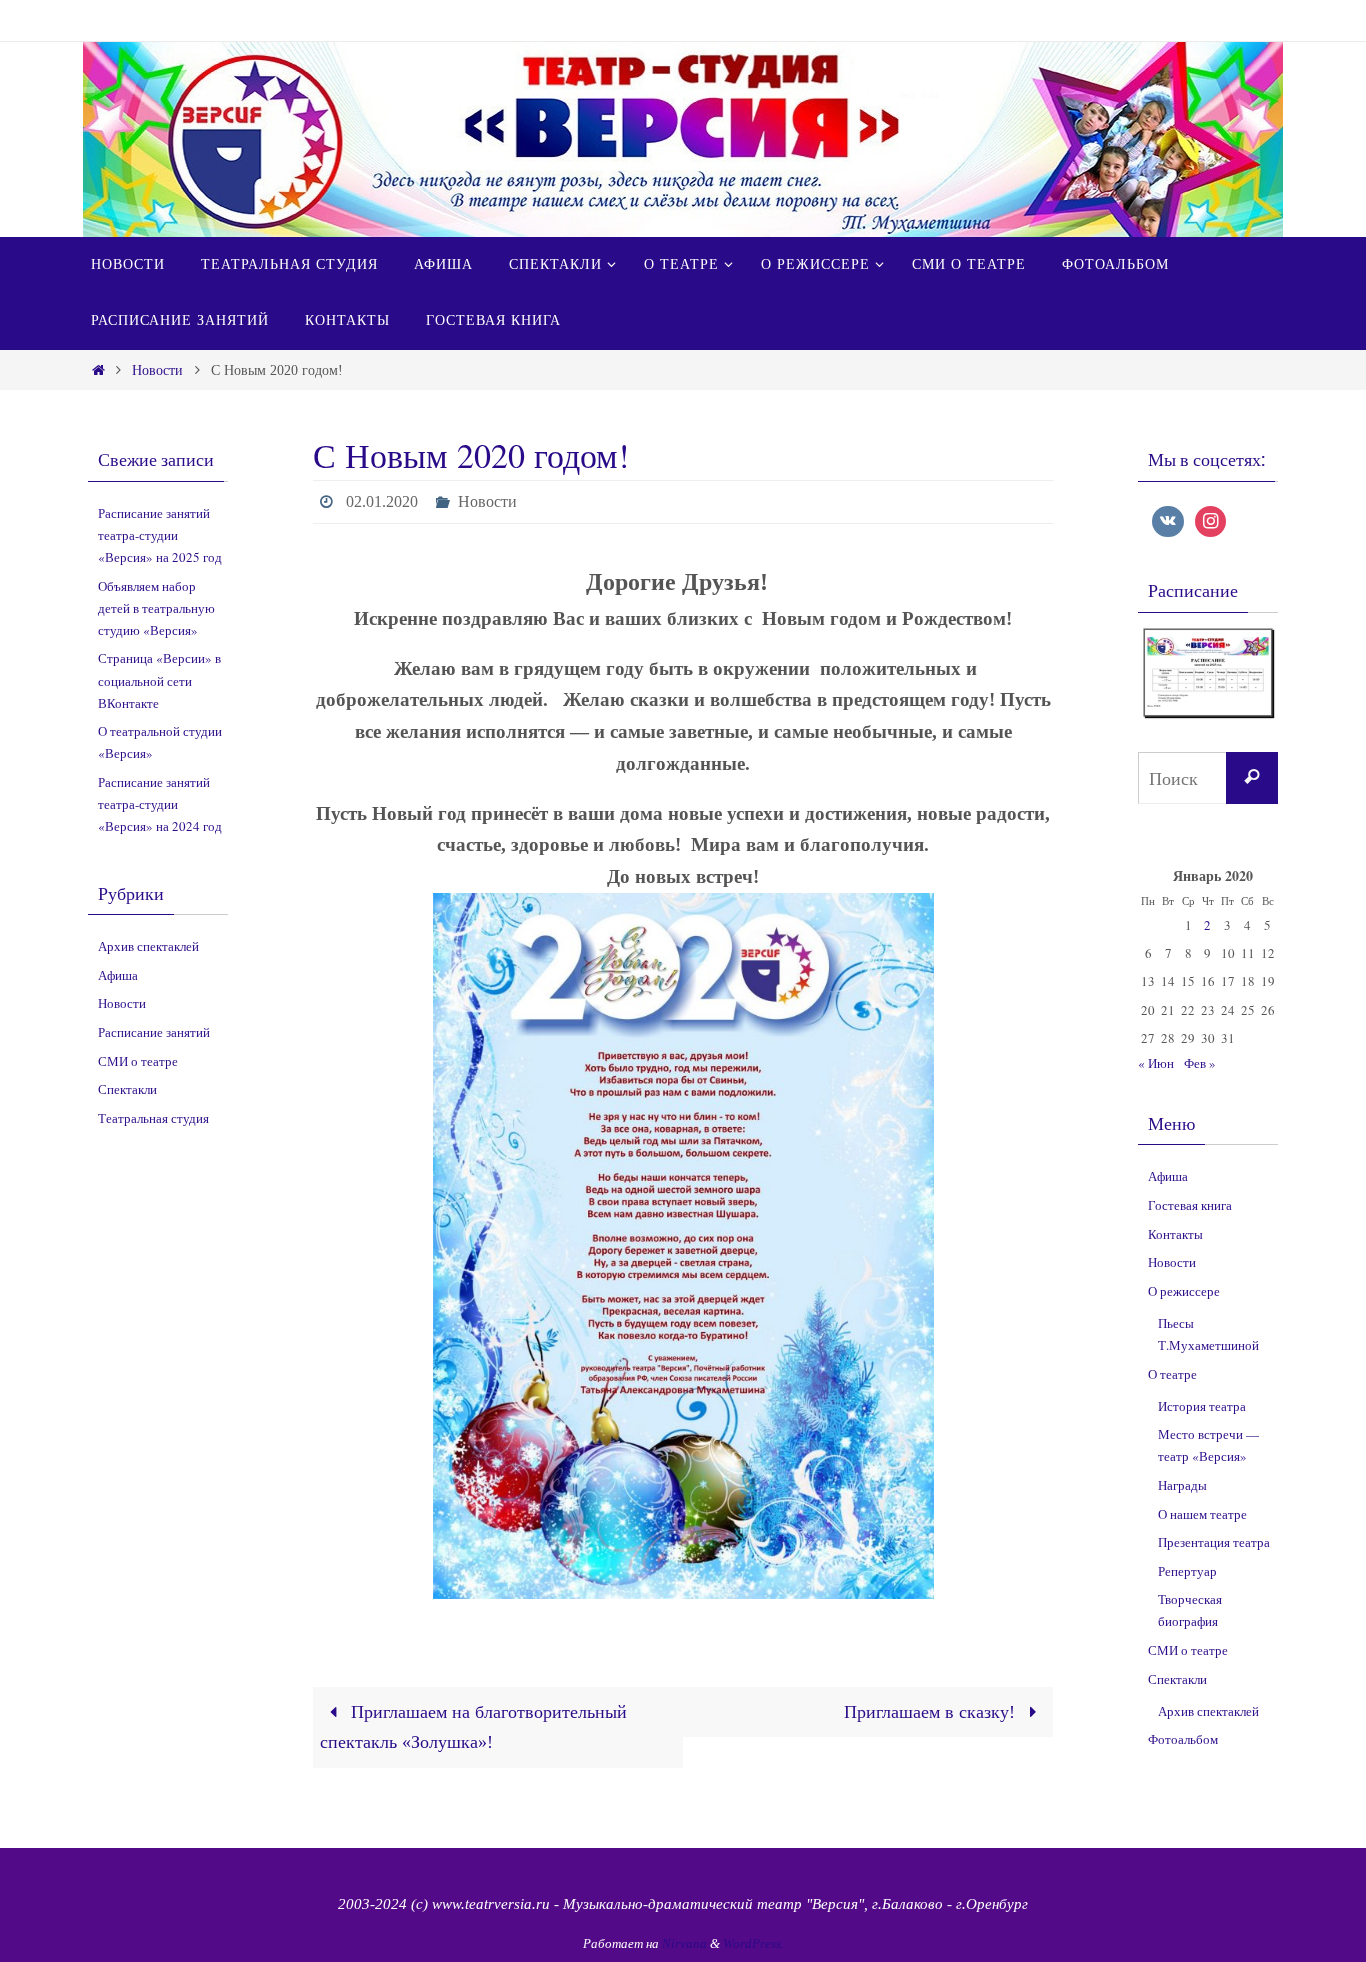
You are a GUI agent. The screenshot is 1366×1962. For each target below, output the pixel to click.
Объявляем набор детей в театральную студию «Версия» (156, 608)
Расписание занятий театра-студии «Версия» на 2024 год (160, 804)
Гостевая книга (1190, 1205)
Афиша (118, 975)
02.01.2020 (382, 501)
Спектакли (127, 1089)
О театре (1172, 1374)
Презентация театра (1214, 1542)
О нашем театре (1202, 1514)
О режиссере (1184, 1291)
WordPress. (753, 1943)
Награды (1182, 1485)
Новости (157, 370)
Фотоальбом (1183, 1739)
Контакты (1175, 1234)
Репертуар (1187, 1571)
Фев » (1200, 1063)
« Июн (1156, 1063)
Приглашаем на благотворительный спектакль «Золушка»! (473, 1727)
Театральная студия (153, 1118)
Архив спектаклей (148, 946)
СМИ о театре (138, 1061)
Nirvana (684, 1943)
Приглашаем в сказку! (932, 1712)
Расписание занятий (154, 1032)
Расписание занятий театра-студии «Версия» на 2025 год (160, 535)
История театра (1202, 1406)
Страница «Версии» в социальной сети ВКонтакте (159, 680)
